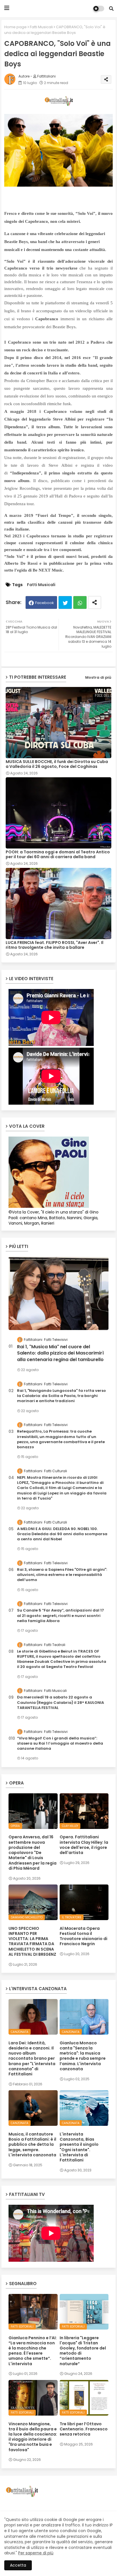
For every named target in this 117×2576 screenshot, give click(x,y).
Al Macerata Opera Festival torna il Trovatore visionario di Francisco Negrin (83, 1936)
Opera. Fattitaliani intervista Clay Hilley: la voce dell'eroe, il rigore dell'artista (84, 1845)
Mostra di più (98, 677)
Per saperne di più (36, 2553)
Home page (15, 27)
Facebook (45, 603)
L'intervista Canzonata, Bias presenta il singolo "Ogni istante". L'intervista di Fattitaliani (79, 2147)
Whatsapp (80, 602)
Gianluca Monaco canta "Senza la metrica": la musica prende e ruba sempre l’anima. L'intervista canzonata (83, 2056)
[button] (111, 9)
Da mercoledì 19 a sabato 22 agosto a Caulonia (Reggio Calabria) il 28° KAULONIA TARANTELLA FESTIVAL (60, 1702)
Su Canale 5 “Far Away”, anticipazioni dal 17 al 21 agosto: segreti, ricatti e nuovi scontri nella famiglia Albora (60, 1616)
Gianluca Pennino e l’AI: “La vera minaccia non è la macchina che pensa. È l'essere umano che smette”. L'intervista (33, 2351)
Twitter (65, 602)
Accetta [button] (18, 2565)
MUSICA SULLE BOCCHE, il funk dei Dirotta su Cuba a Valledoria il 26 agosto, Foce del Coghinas (57, 764)
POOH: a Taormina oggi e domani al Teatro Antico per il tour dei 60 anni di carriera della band (58, 854)
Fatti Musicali (41, 27)
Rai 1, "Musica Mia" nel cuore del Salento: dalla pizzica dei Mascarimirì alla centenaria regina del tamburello (60, 1353)
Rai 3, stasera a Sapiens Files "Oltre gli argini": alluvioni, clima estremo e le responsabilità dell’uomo (62, 1575)
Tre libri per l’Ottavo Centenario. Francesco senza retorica (84, 2429)
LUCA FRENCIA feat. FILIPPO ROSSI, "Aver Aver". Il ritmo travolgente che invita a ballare (55, 945)
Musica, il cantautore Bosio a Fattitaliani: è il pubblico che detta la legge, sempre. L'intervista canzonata (32, 2144)
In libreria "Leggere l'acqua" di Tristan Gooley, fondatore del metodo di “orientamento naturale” (83, 2351)
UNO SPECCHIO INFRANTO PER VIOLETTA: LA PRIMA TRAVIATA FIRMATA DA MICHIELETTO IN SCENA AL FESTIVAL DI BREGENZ (32, 1941)
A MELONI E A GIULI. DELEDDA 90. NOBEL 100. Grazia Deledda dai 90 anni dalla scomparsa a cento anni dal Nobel (62, 1534)
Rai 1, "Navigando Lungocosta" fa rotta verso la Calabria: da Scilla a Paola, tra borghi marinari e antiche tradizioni (61, 1396)
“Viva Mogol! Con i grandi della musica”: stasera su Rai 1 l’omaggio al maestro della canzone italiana (60, 1743)
